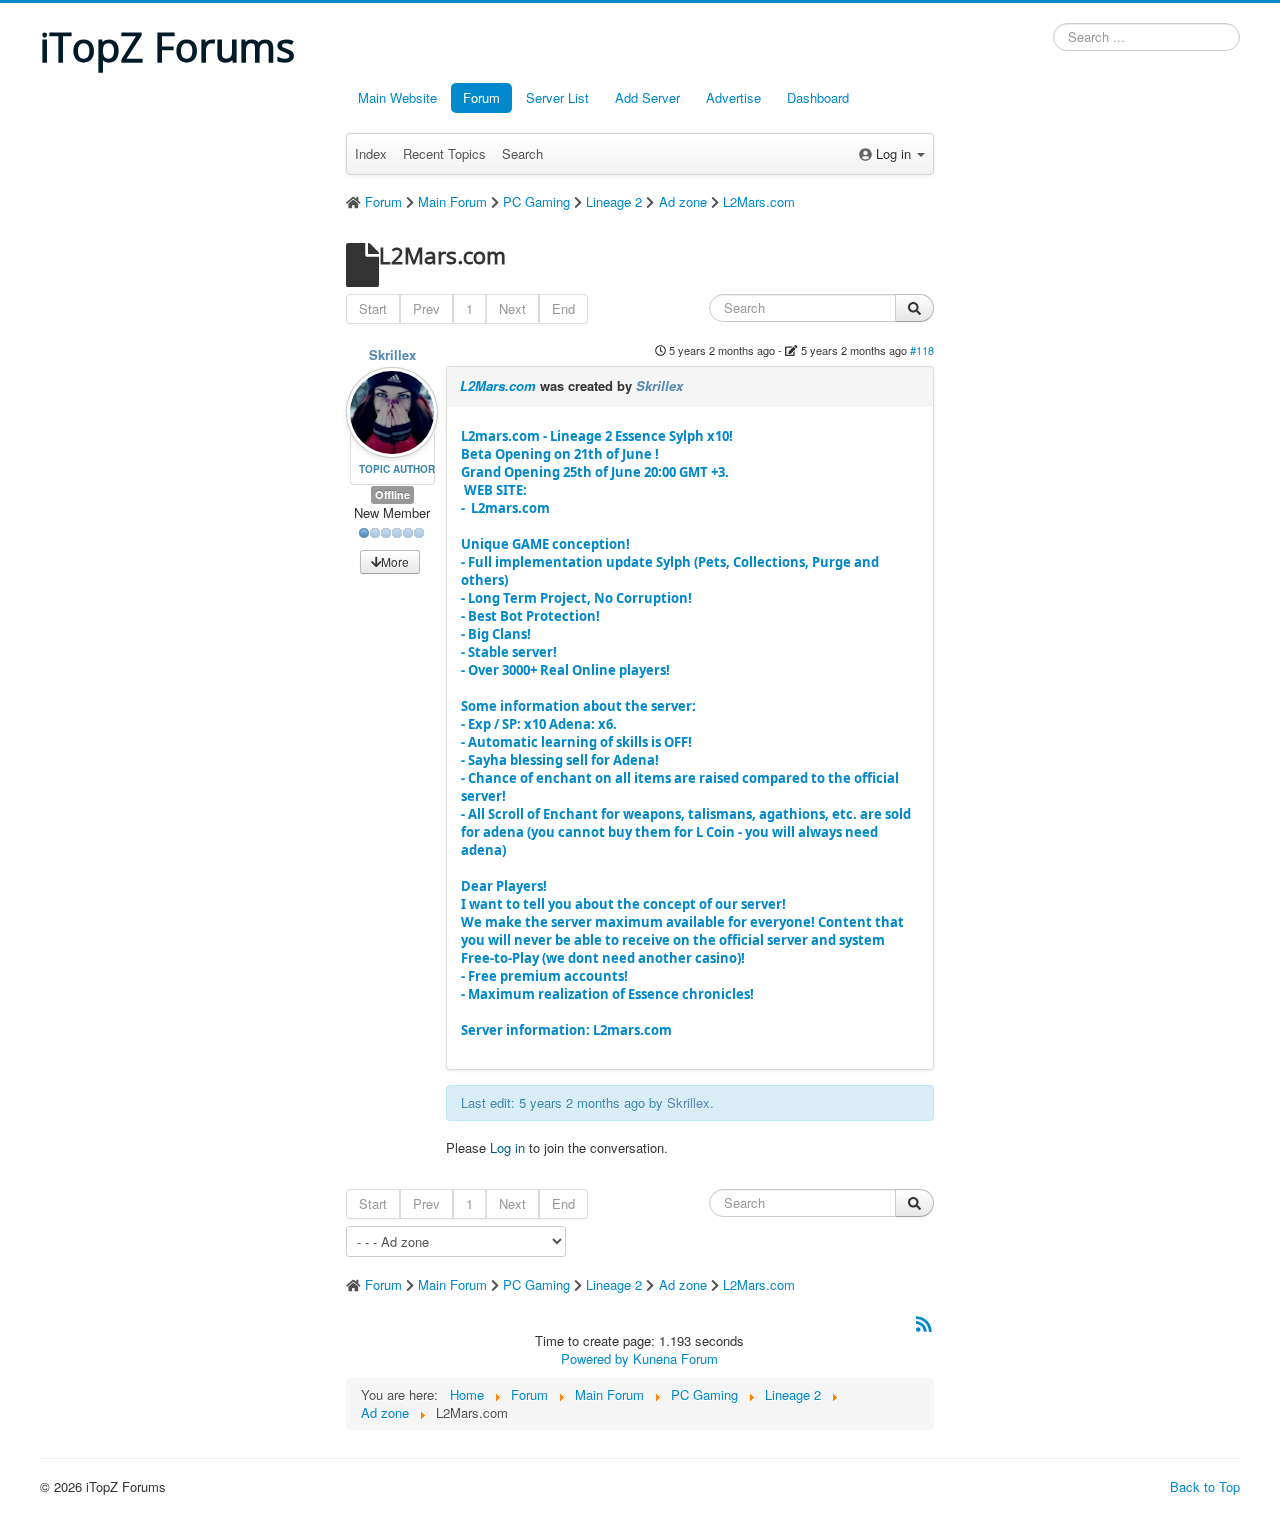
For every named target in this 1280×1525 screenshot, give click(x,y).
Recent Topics (444, 153)
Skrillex (392, 354)
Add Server (647, 97)
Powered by (595, 1358)
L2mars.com (686, 769)
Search (522, 153)
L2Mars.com (498, 385)
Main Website (397, 97)
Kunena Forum (675, 1358)
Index (371, 153)
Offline (392, 494)
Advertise (733, 97)
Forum (481, 97)
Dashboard (818, 97)
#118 (922, 350)
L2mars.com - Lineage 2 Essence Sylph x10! (597, 472)
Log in (507, 1147)
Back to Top (1205, 1486)
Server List (557, 97)
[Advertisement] (180, 381)
